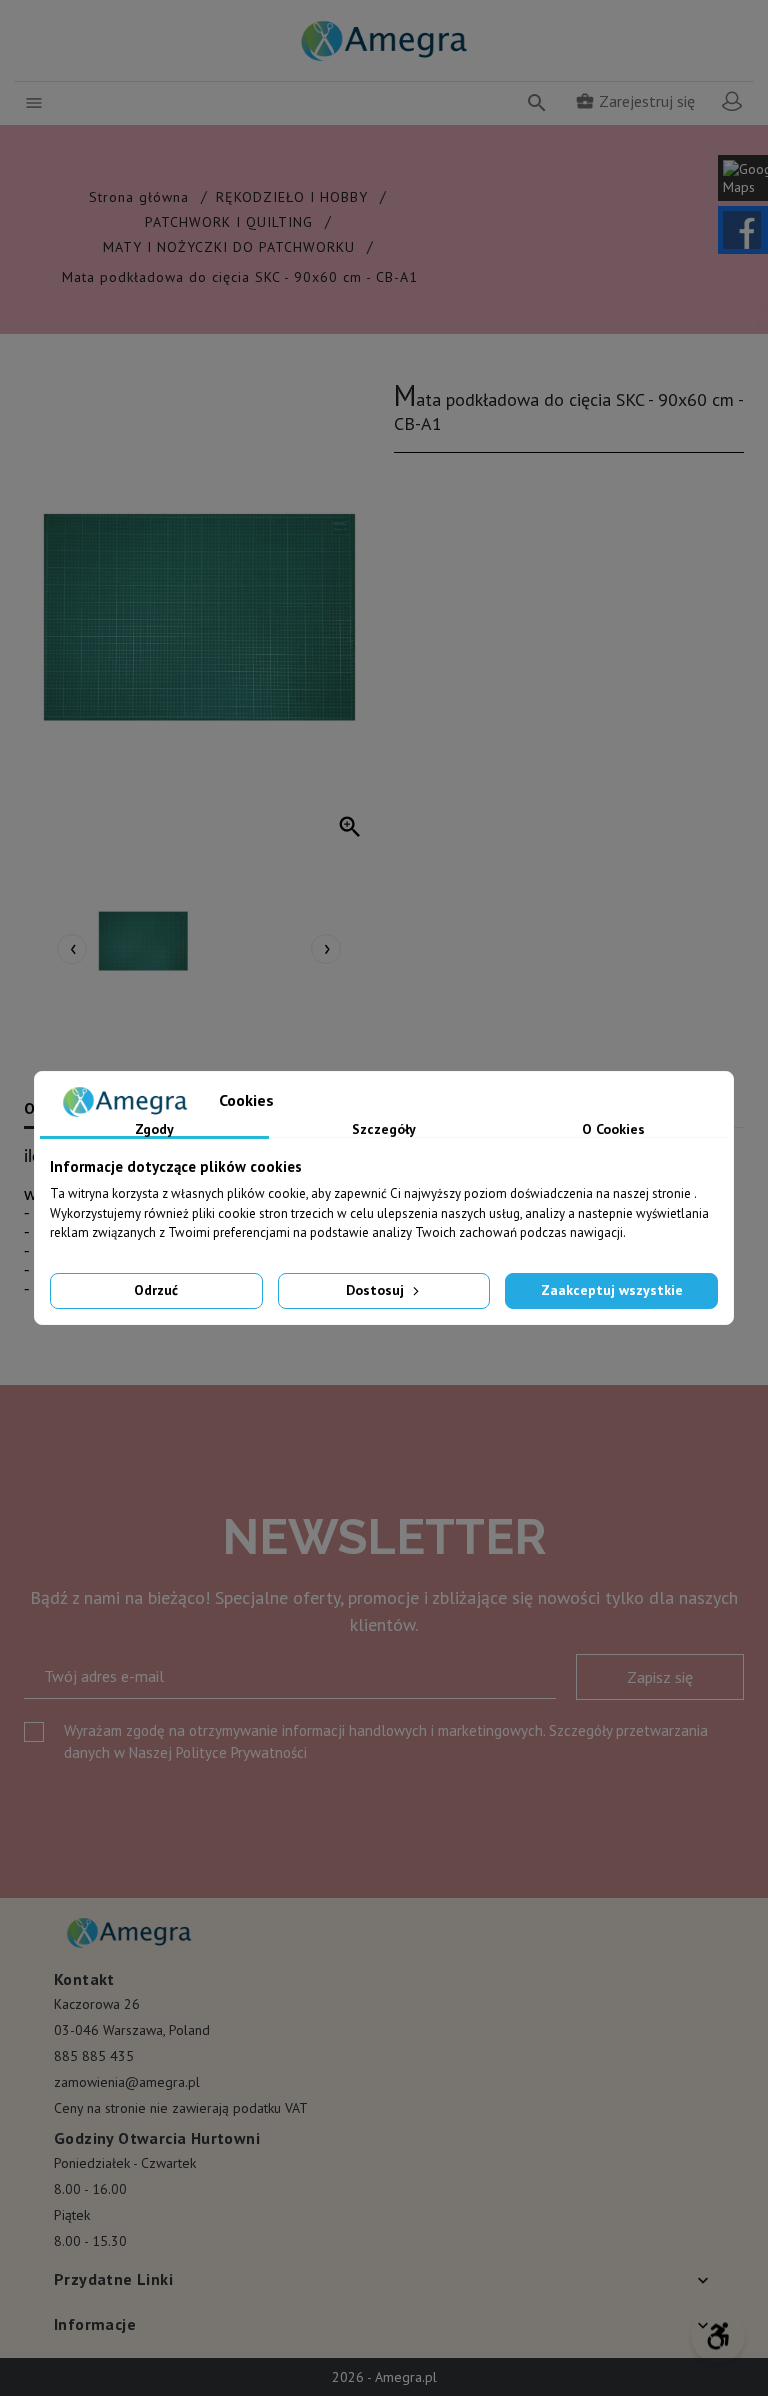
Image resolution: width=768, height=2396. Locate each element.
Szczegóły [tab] (384, 1130)
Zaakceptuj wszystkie (612, 1290)
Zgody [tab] (154, 1130)
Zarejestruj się (635, 101)
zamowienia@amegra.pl (127, 2082)
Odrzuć (156, 1290)
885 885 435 (94, 2056)
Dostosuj (377, 1290)
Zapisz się (660, 1677)
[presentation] (72, 949)
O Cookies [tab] (613, 1130)
